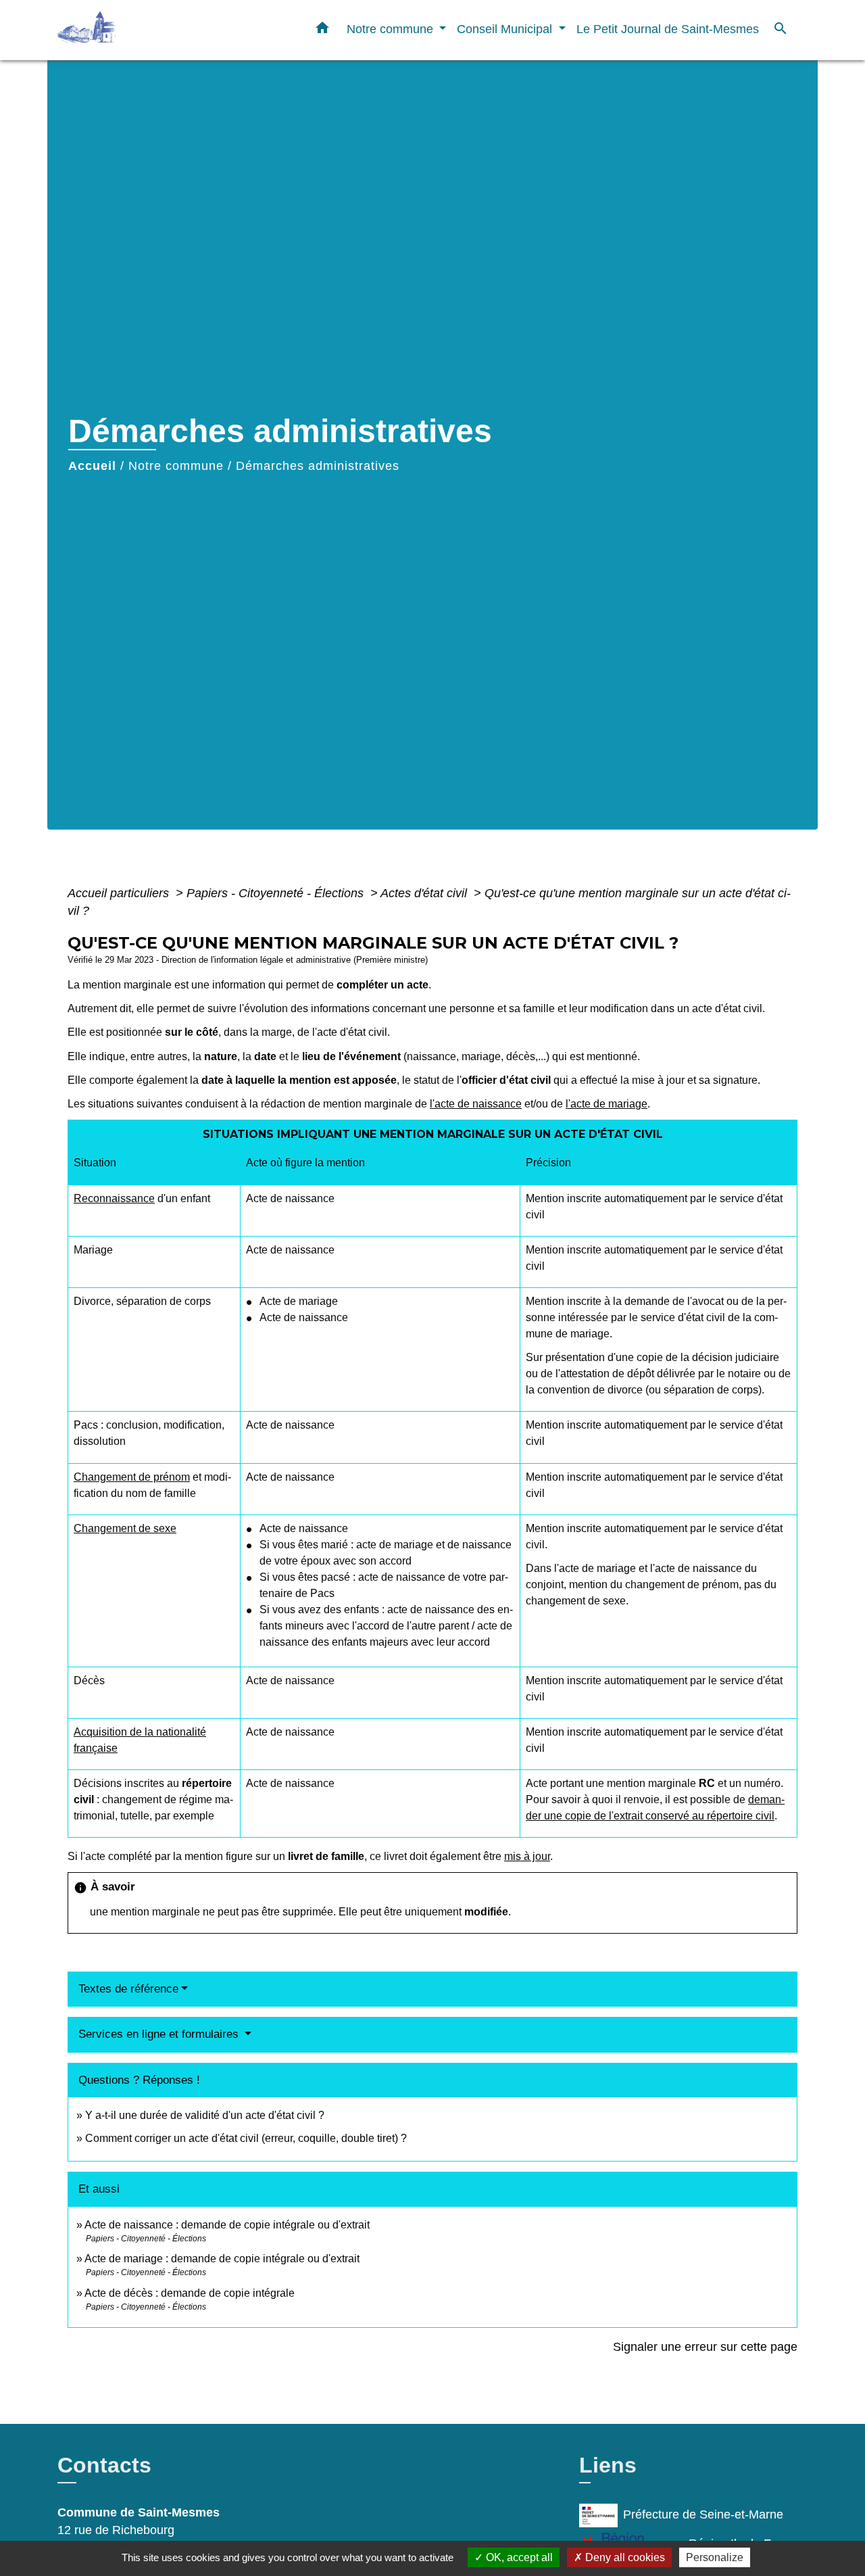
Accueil (92, 466)
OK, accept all (518, 2557)
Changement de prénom (132, 1477)
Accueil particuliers (120, 893)
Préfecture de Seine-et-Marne (703, 2514)
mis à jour (527, 1856)
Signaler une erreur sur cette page (705, 2347)
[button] (322, 30)
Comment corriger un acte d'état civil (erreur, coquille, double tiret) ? (246, 2138)
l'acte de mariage (607, 1104)
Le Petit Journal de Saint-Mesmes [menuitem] (668, 29)
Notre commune (176, 466)
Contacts (104, 2465)
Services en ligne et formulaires (160, 2034)
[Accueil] (142, 30)
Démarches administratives (318, 466)
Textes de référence (128, 1989)
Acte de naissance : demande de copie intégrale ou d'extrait (227, 2225)
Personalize (715, 2557)
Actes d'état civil (425, 893)
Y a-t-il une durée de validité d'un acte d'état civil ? (205, 2115)
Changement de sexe (125, 1528)
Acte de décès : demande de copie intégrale (190, 2293)
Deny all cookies (624, 2557)
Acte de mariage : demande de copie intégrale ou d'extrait (222, 2259)
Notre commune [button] (392, 29)
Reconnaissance (114, 1198)
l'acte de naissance (476, 1104)
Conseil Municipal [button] (506, 29)
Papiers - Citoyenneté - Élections (277, 893)
